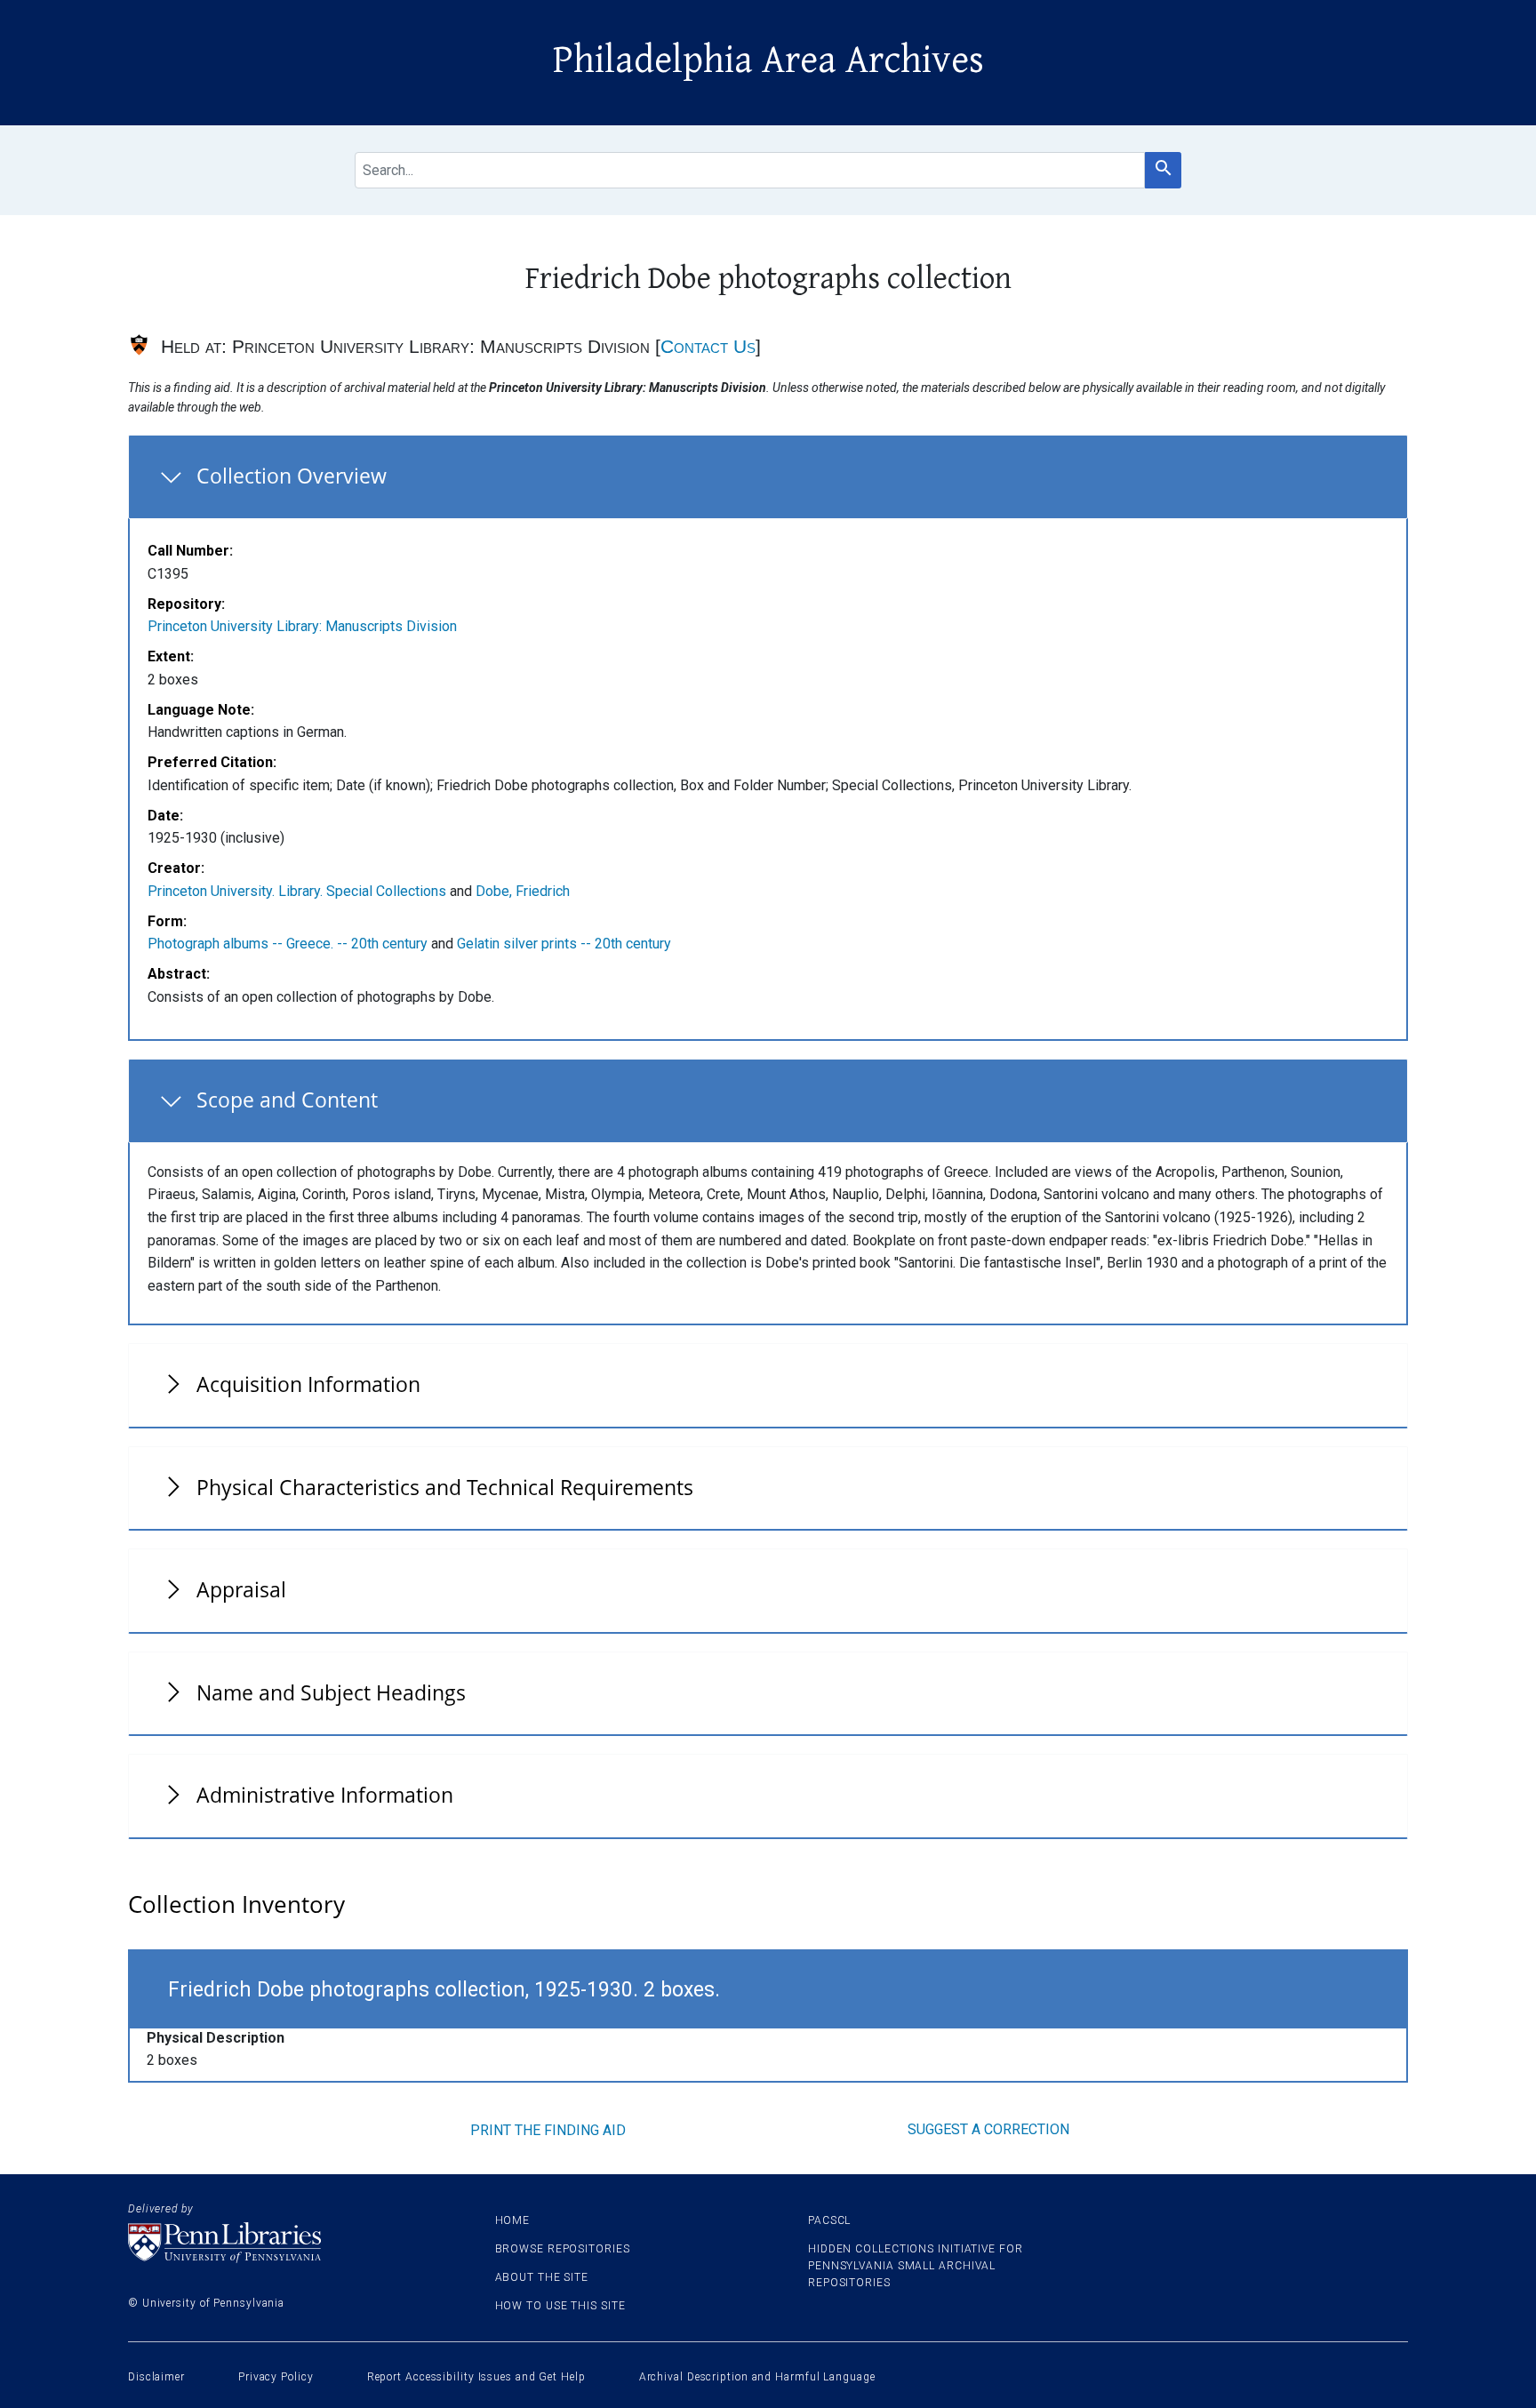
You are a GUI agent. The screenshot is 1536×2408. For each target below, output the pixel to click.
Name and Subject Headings (331, 1692)
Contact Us (708, 346)
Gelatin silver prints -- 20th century (564, 944)
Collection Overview (292, 476)
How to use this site (560, 2306)
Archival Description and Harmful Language (757, 2377)
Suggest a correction (988, 2129)
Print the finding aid (548, 2130)
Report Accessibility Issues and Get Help (476, 2377)
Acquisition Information (308, 1384)
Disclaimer (156, 2377)
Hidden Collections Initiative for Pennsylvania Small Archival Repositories (916, 2266)
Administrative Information (325, 1795)
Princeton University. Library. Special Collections (297, 891)
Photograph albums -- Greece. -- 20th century (288, 944)
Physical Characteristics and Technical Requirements (445, 1487)
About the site (542, 2277)
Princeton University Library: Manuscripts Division (302, 626)
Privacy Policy (276, 2377)
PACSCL (829, 2220)
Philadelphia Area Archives (768, 60)
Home (513, 2220)
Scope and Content (287, 1100)
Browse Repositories (563, 2249)
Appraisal (241, 1589)
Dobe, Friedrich (523, 891)
